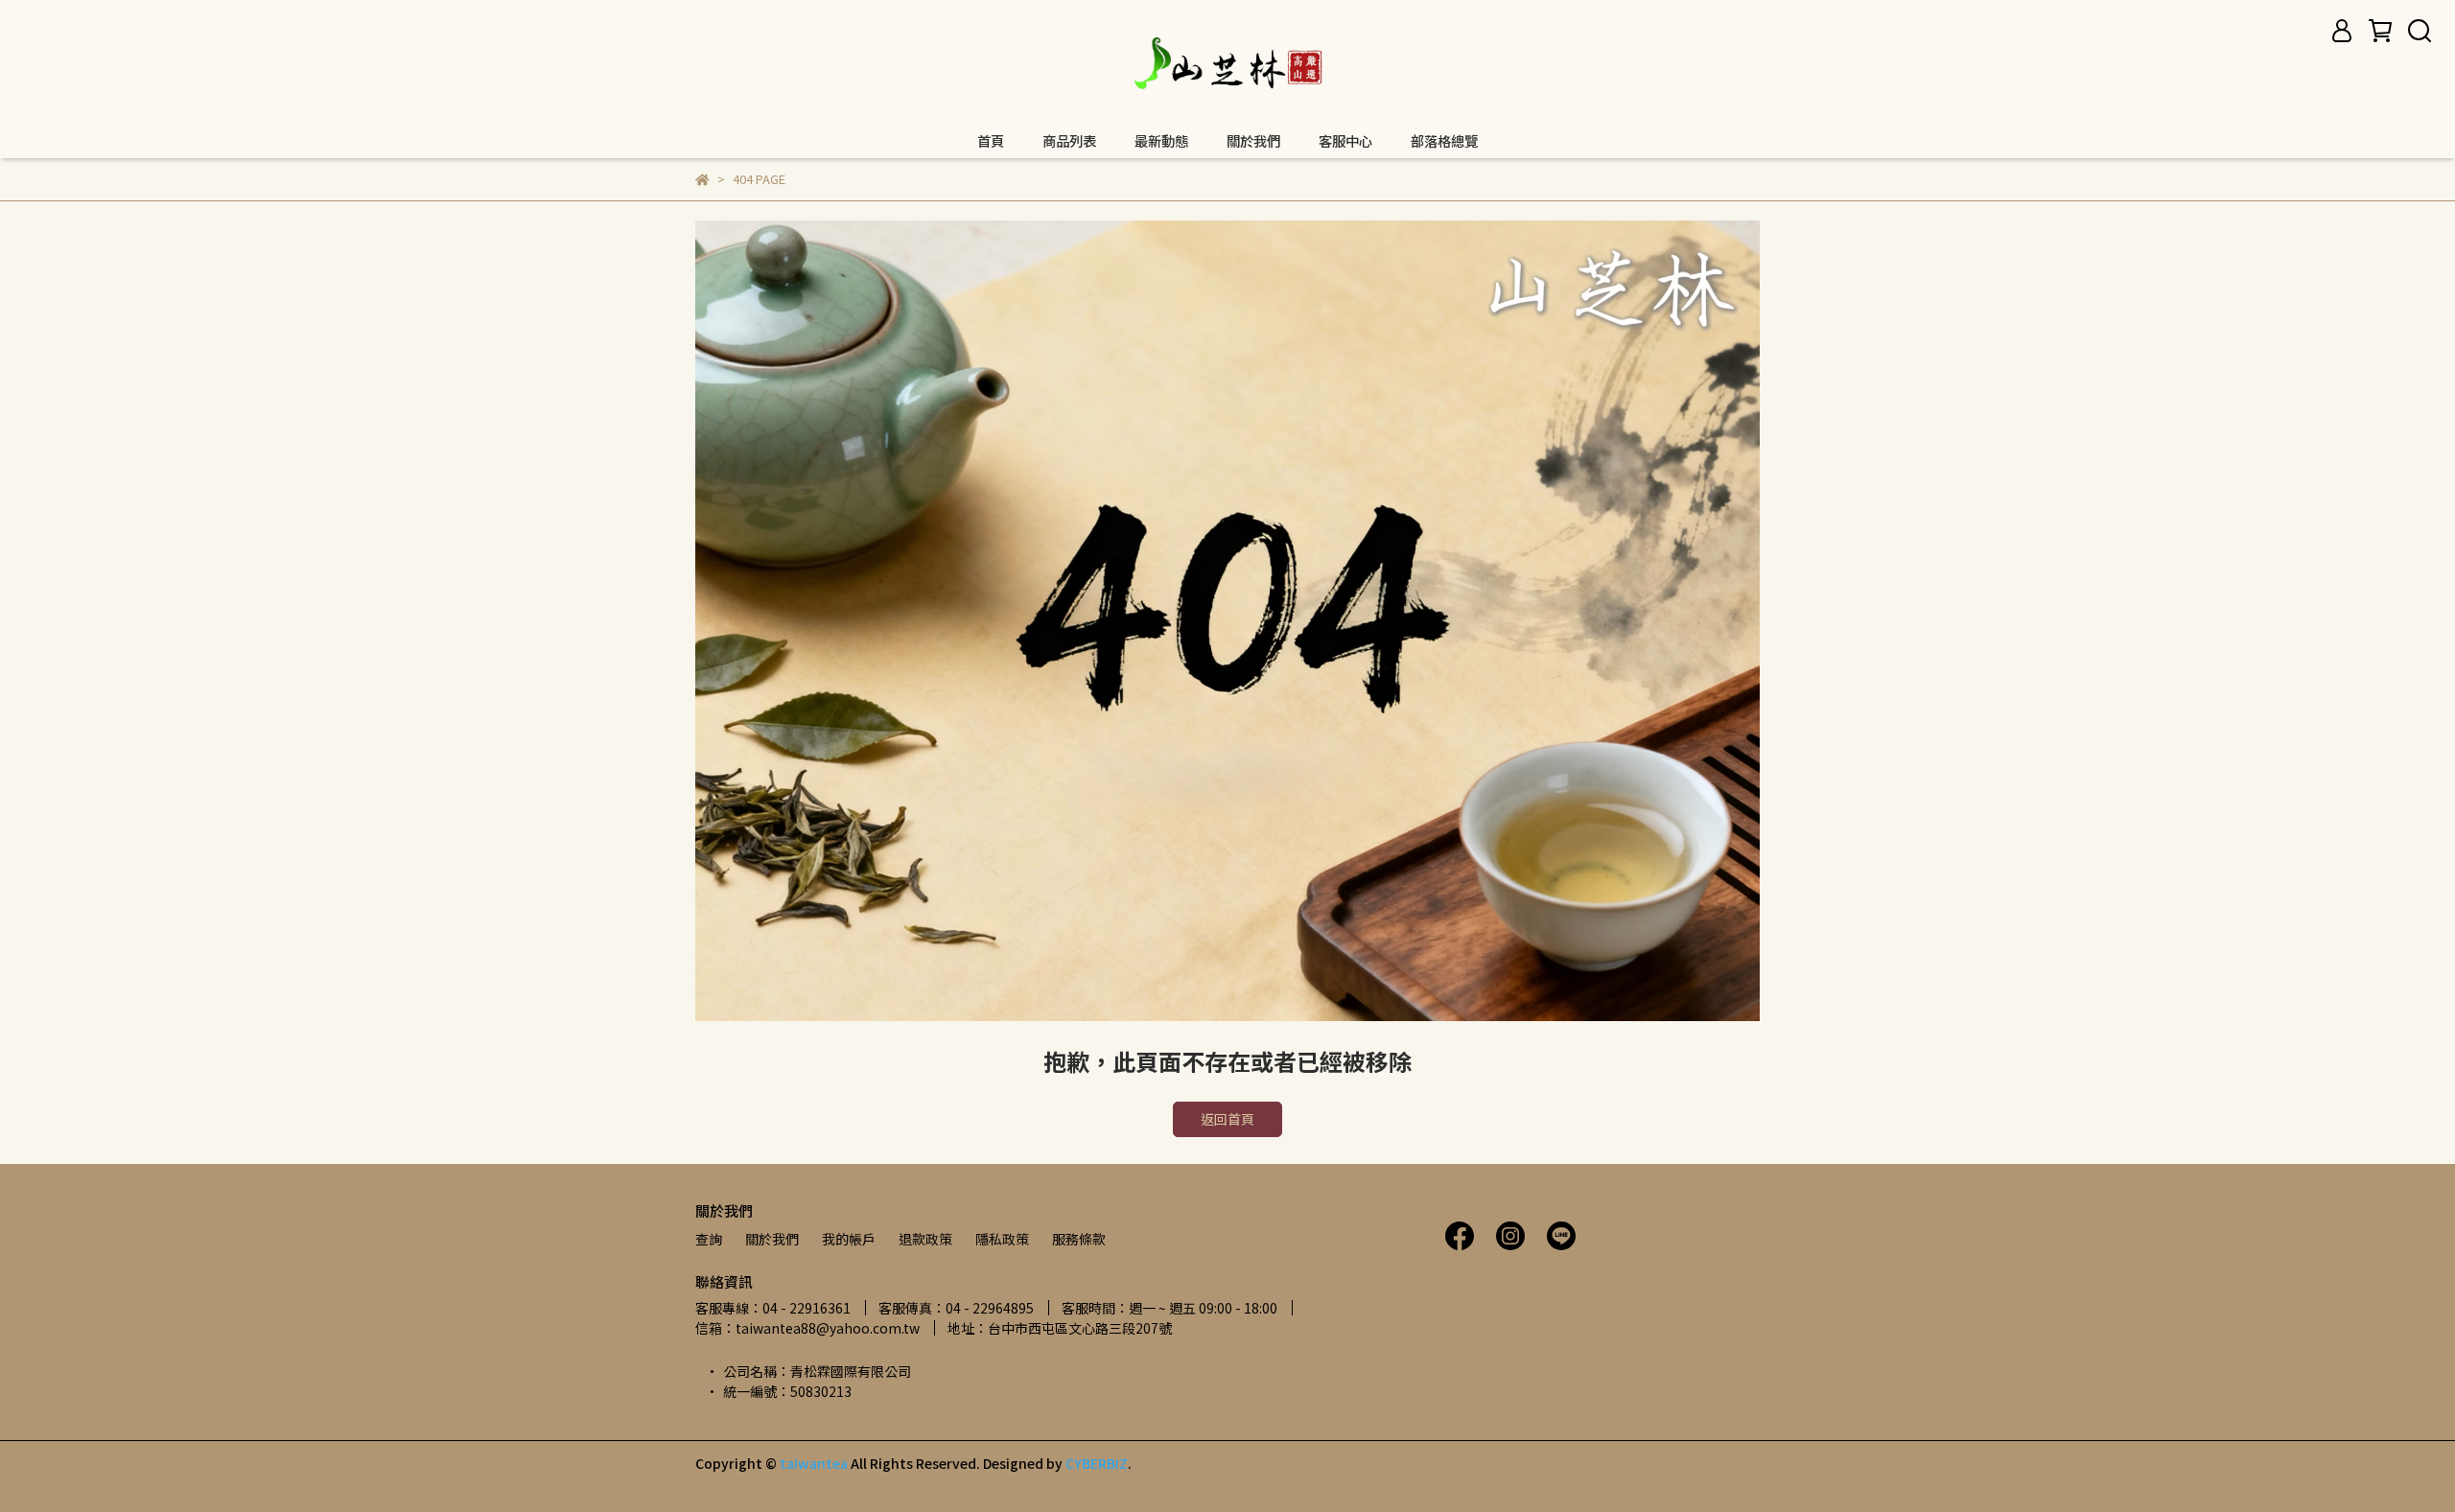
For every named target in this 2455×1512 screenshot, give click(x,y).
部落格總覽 (1444, 141)
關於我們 (1253, 141)
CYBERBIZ (1097, 1463)
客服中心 (1345, 141)
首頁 (991, 141)
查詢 (709, 1239)
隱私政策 (1002, 1239)
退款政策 (925, 1239)
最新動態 (1161, 141)
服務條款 (1079, 1239)
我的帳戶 (849, 1239)
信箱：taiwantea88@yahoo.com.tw (807, 1328)
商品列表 (1069, 141)
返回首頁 (1227, 1119)
